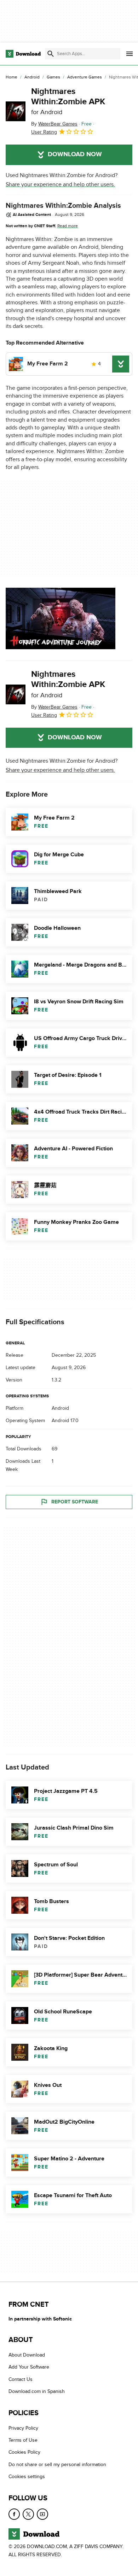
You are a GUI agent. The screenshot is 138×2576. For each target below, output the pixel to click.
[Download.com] (23, 54)
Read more (68, 226)
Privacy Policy (23, 2428)
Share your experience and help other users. (60, 184)
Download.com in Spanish (37, 2391)
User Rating (44, 132)
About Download (27, 2355)
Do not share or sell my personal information (57, 2464)
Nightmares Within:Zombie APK (68, 101)
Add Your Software (29, 2367)
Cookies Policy (24, 2452)
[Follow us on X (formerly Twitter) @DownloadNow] (28, 2514)
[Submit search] (51, 54)
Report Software (75, 1502)
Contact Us (21, 2379)
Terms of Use (23, 2440)
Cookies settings (27, 2477)
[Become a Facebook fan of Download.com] (14, 2514)
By (54, 124)
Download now (75, 154)
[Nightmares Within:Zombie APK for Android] (16, 111)
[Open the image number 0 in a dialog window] (61, 618)
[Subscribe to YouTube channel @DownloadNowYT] (42, 2514)
